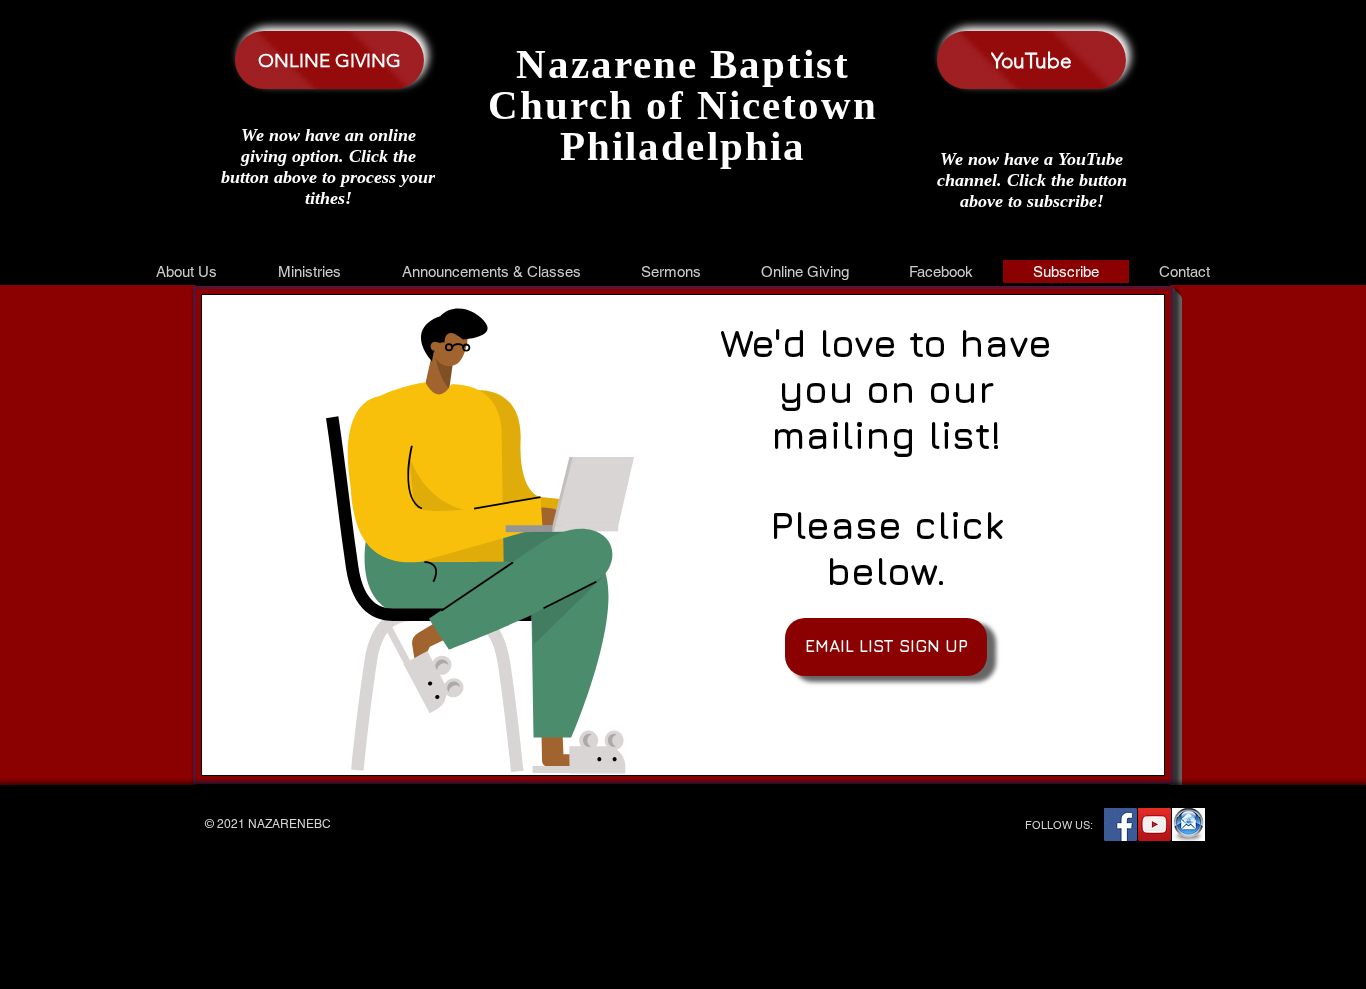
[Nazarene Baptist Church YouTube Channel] (1154, 824)
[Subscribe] (1188, 824)
